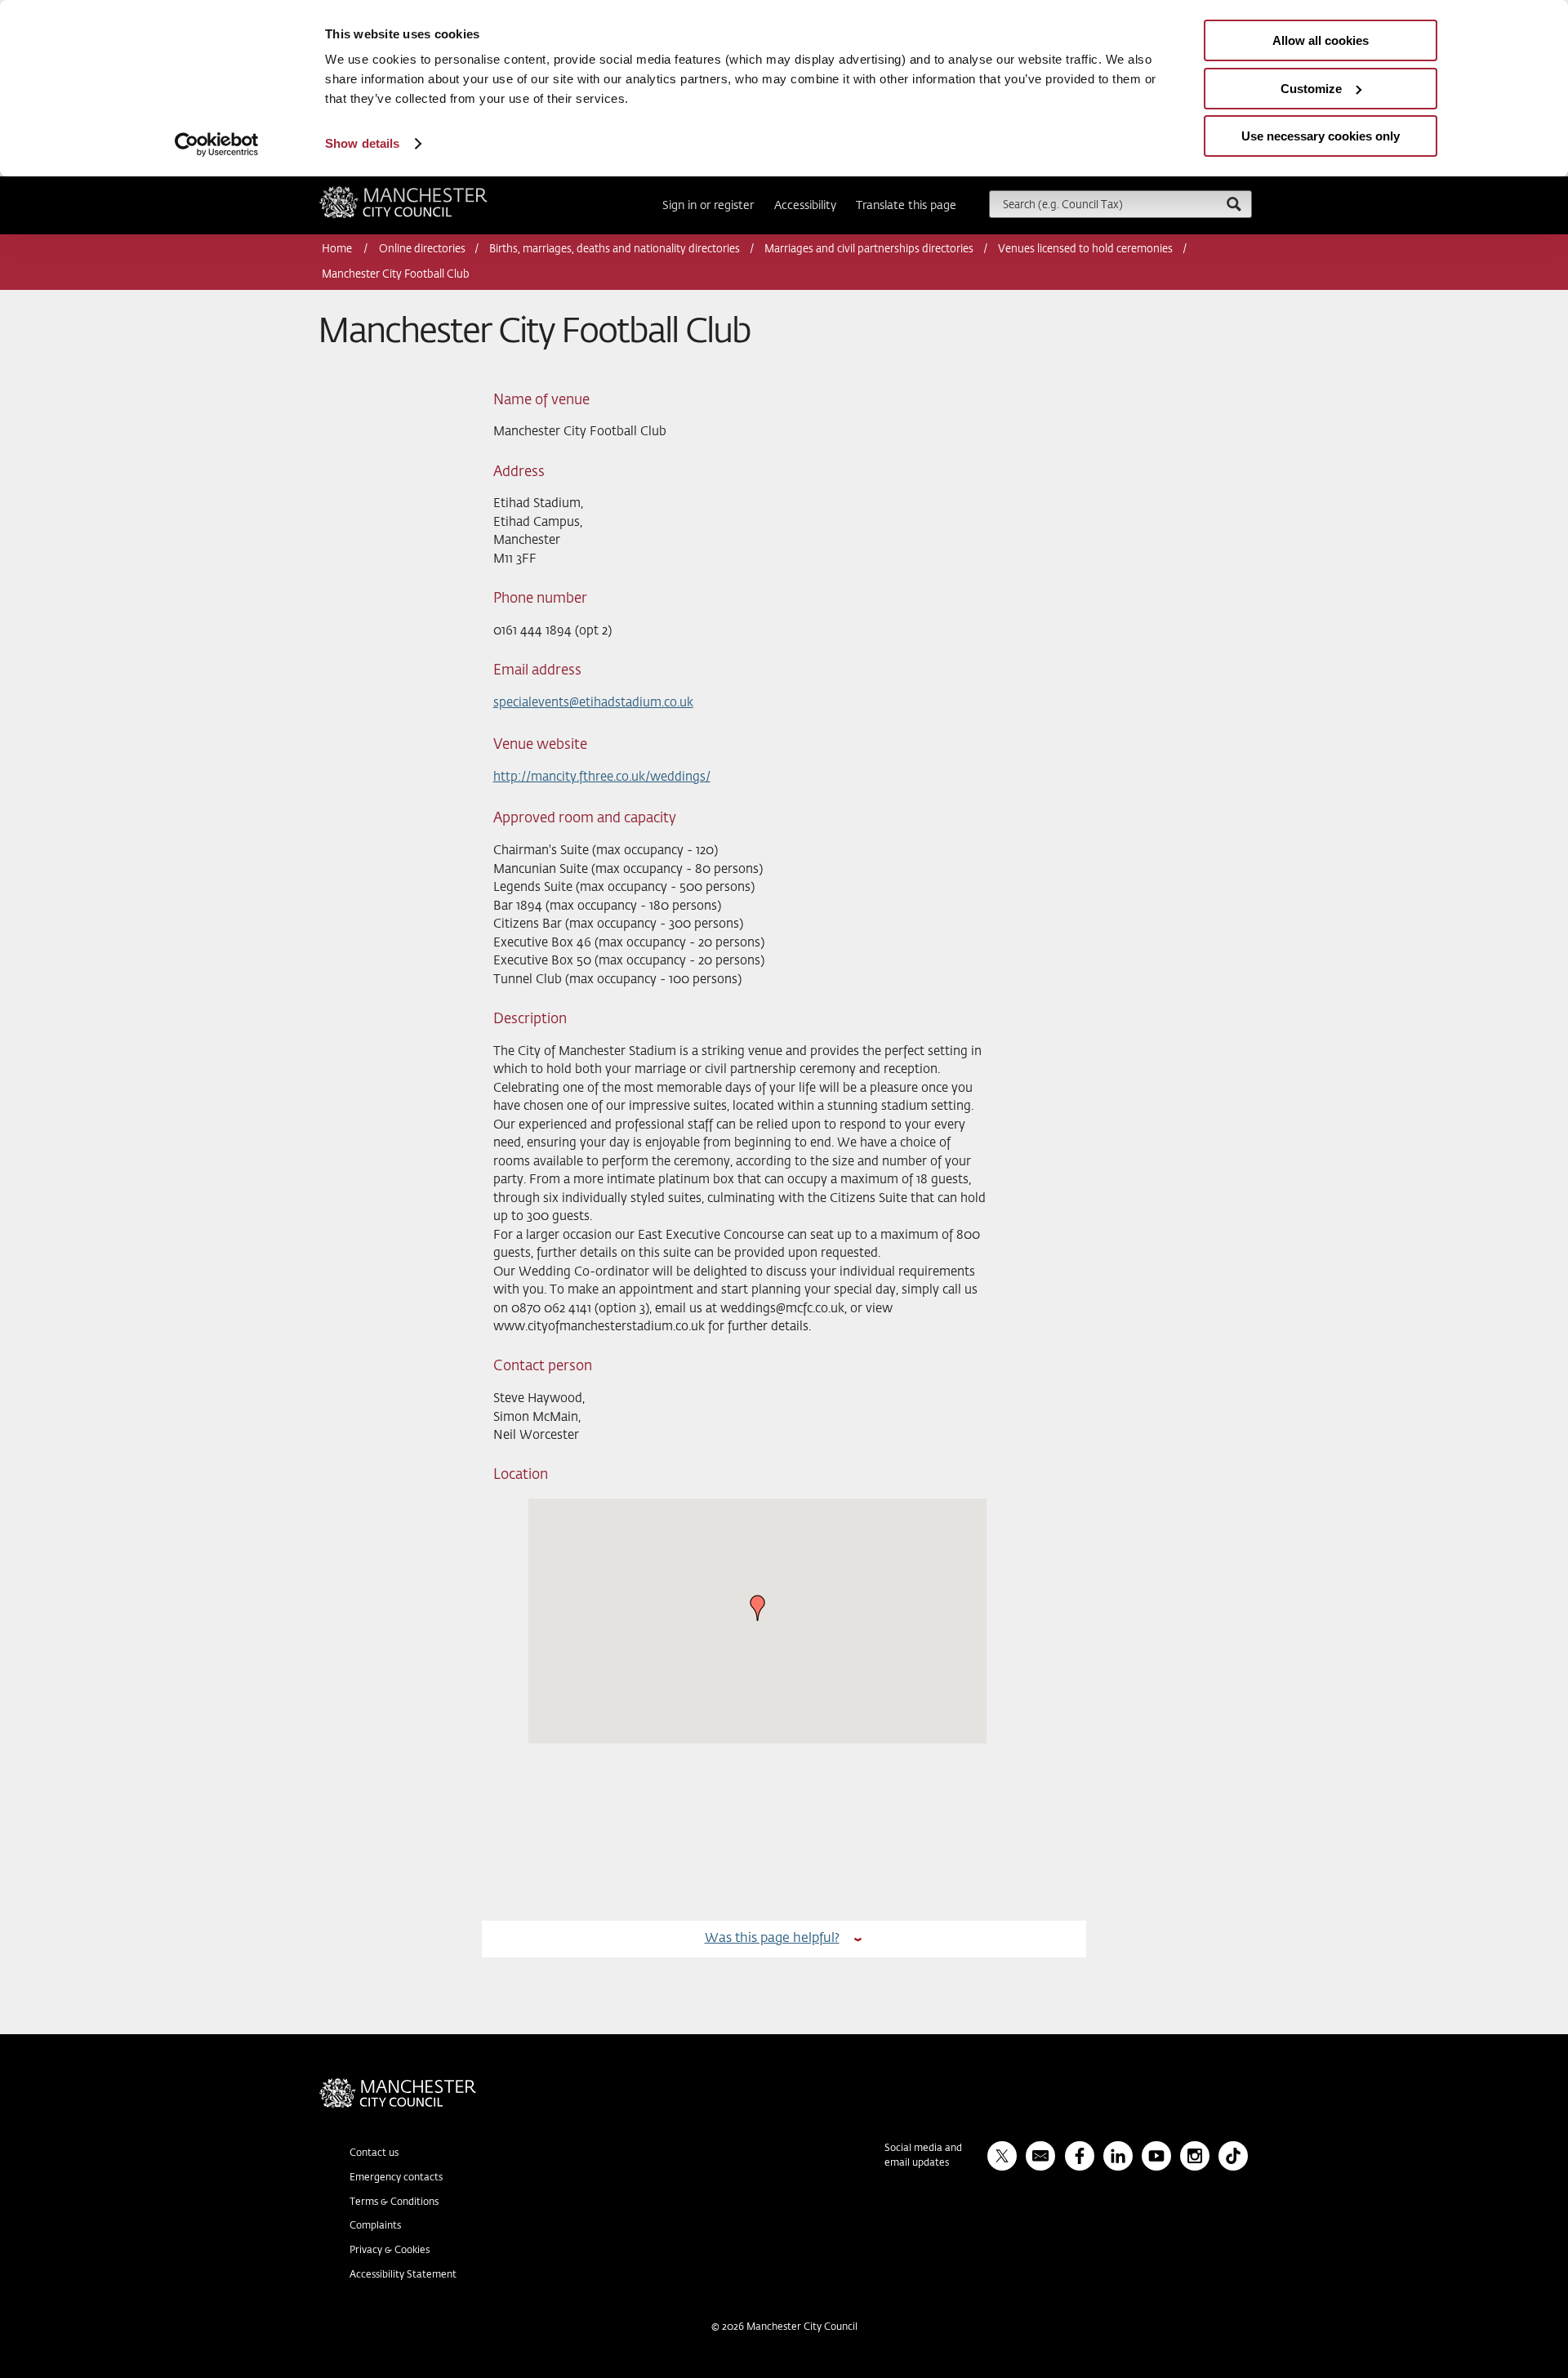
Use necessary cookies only (1321, 136)
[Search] (1233, 204)
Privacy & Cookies (390, 2251)
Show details (362, 143)
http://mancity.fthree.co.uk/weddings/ (602, 777)
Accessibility (805, 206)
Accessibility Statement (403, 2275)
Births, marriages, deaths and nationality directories (615, 249)
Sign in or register (708, 206)
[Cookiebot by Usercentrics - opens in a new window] (217, 145)
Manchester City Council (425, 193)
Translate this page (906, 206)
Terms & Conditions (394, 2202)
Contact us (374, 2153)
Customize (1311, 89)
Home (338, 249)
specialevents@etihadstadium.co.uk (593, 703)
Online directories (422, 249)
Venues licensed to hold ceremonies (1085, 249)
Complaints (375, 2226)
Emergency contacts (396, 2178)
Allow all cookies (1321, 40)
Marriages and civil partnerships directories (869, 249)
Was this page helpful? (772, 1938)
